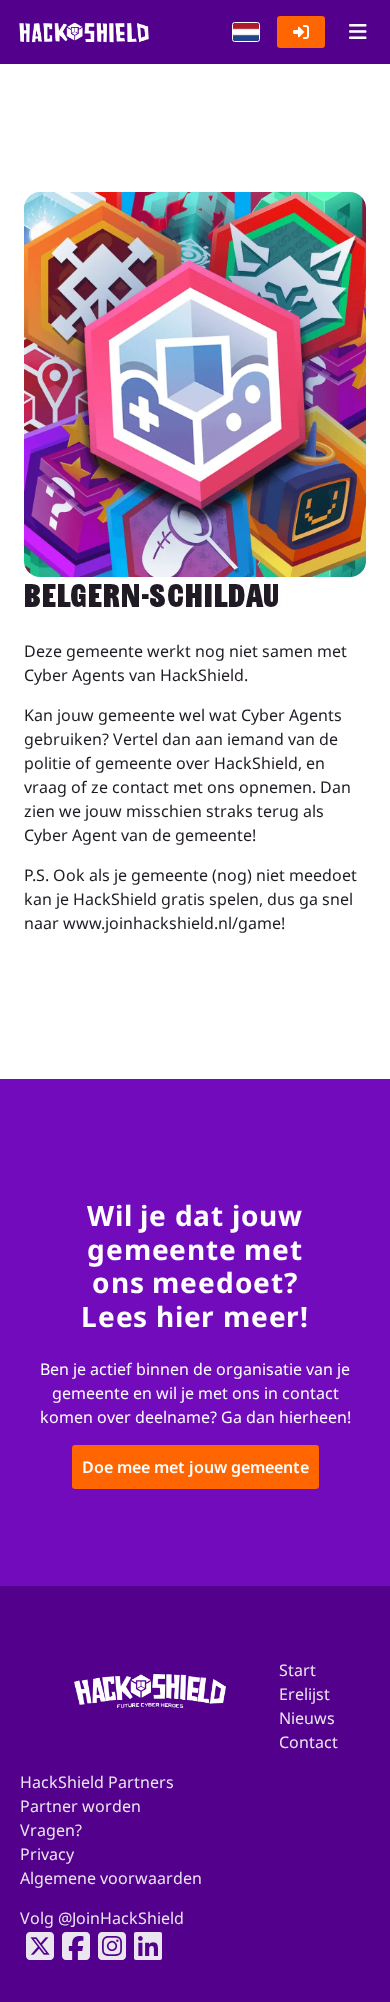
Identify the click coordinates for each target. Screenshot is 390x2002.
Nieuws (307, 1718)
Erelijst (304, 1694)
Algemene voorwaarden (111, 1878)
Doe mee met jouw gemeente (195, 1468)
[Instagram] (106, 1946)
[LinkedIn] (142, 1946)
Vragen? (51, 1830)
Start (297, 1670)
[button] (246, 32)
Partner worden (80, 1806)
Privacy (47, 1854)
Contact (308, 1742)
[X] (34, 1946)
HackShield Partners (97, 1782)
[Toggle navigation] (357, 32)
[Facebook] (70, 1946)
